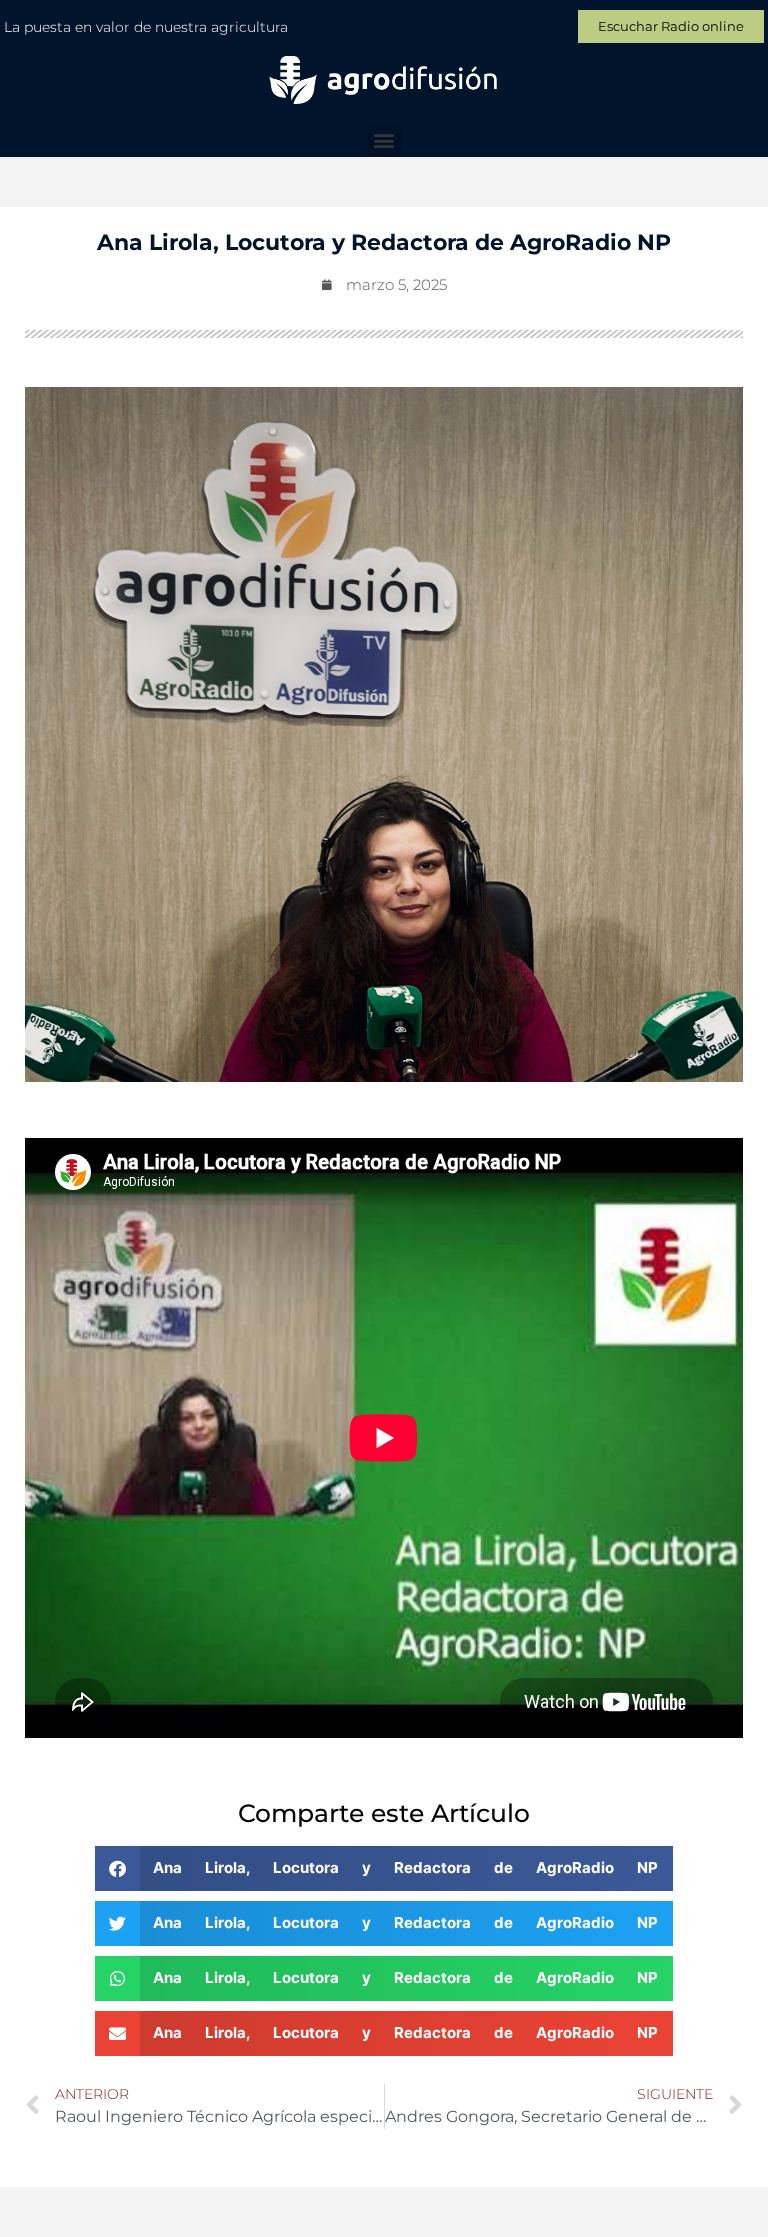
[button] (384, 140)
